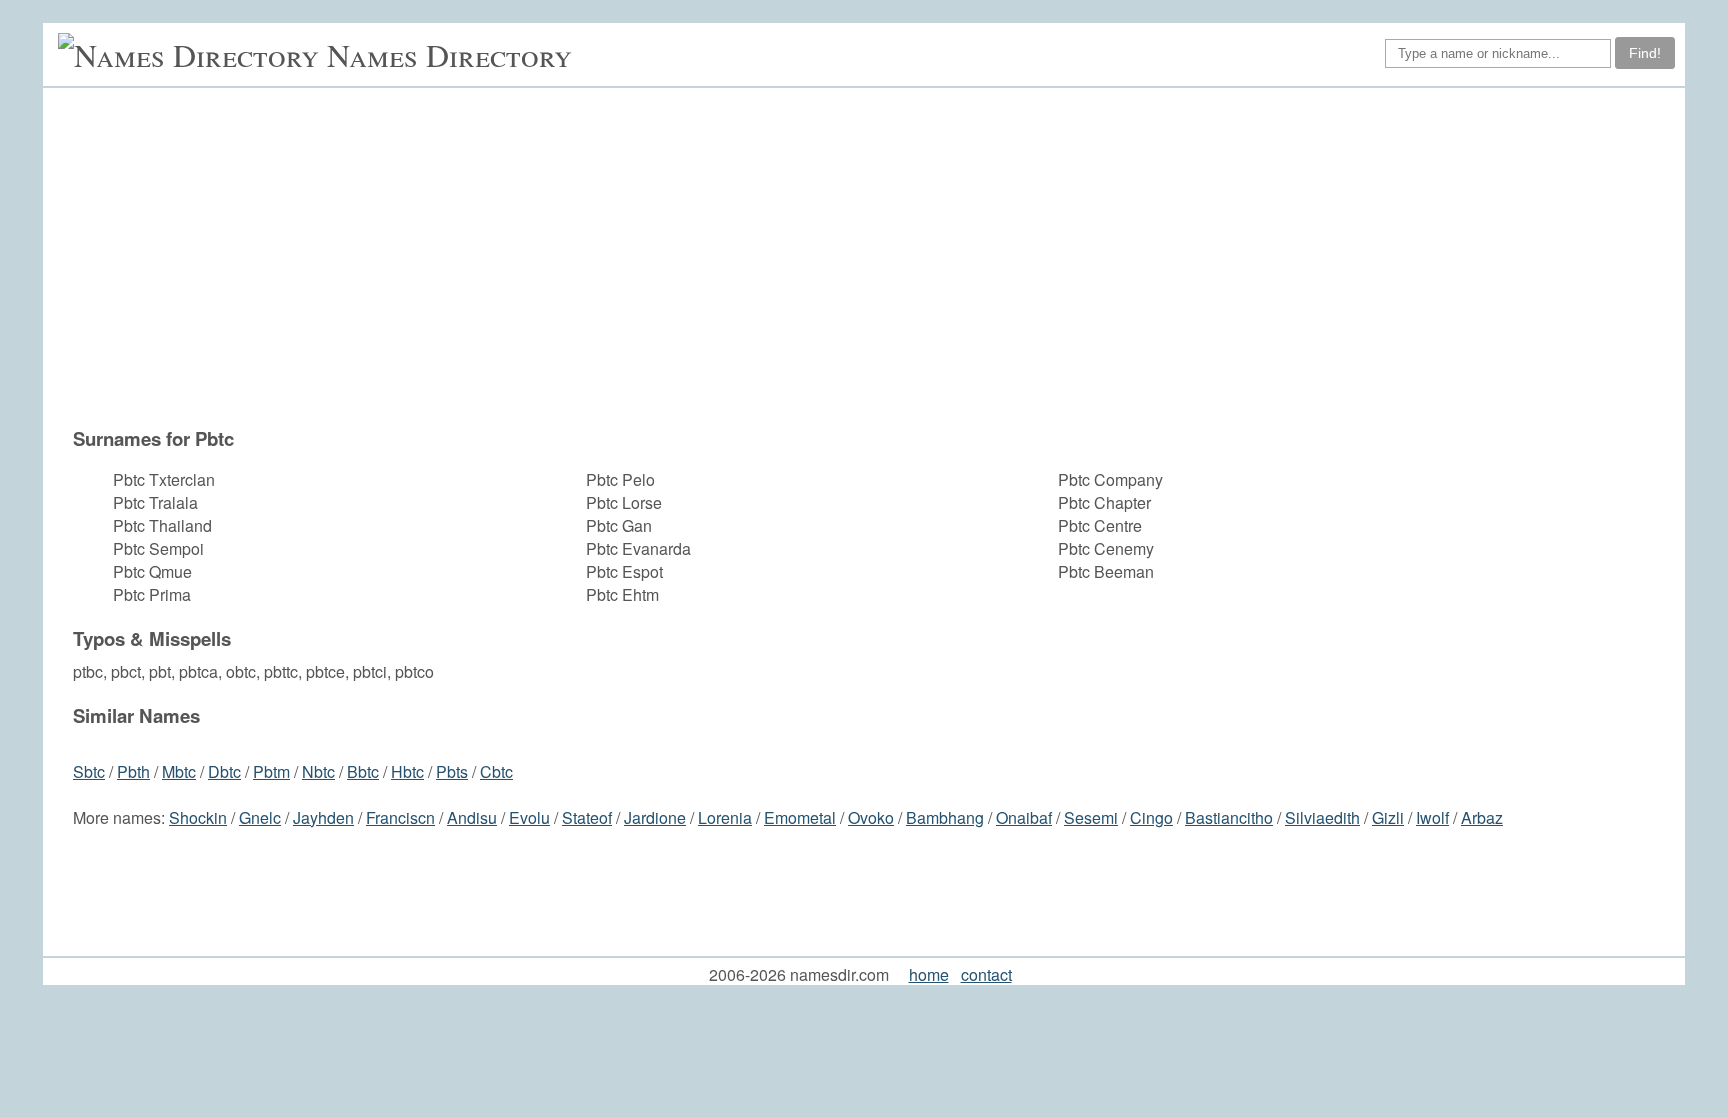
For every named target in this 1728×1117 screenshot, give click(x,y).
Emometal (800, 817)
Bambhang (945, 817)
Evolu (529, 817)
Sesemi (1091, 817)
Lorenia (725, 817)
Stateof (587, 817)
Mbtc (179, 771)
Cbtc (496, 771)
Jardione (655, 817)
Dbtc (224, 771)
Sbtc (89, 771)
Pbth (133, 771)
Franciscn (400, 817)
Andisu (472, 817)
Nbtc (318, 771)
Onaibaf (1024, 817)
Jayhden (323, 817)
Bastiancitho (1229, 817)
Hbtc (407, 771)
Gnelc (260, 817)
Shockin (198, 817)
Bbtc (363, 771)
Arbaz (1482, 817)
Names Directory (449, 54)
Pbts (452, 771)
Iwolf (1432, 817)
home (929, 974)
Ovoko (871, 817)
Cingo (1151, 817)
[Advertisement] (794, 267)
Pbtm (271, 771)
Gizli (1388, 817)
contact (986, 974)
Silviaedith (1322, 817)
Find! (1645, 53)
